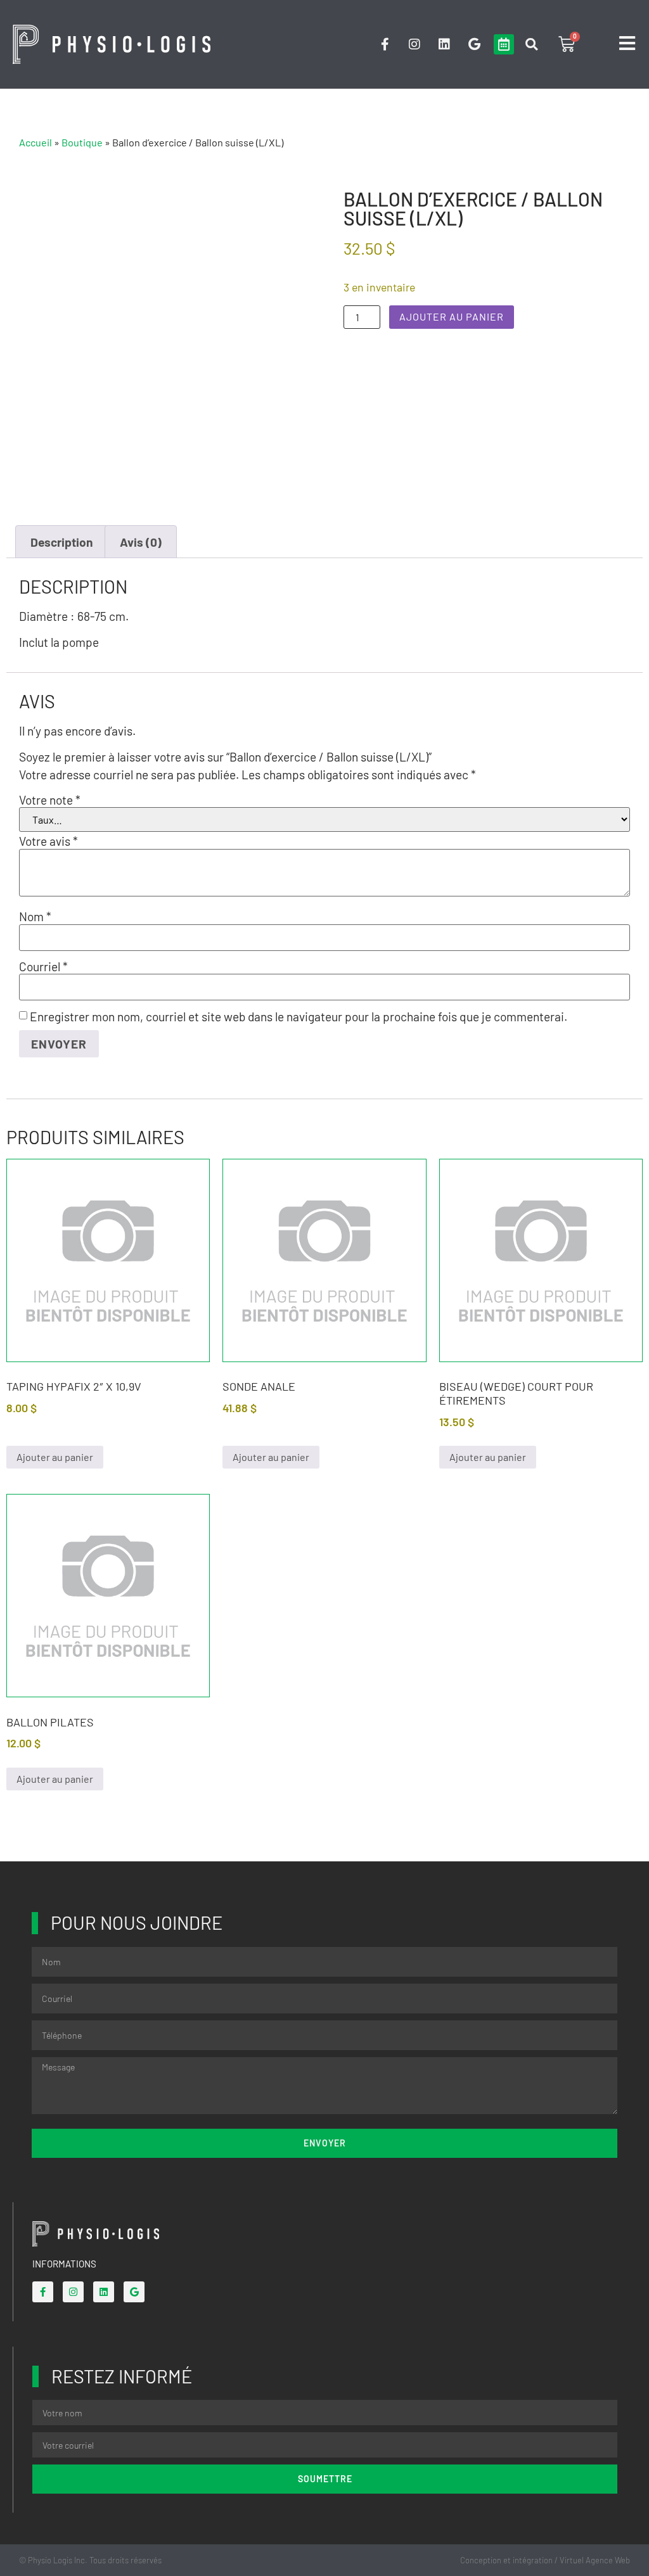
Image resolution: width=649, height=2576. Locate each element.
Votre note (50, 800)
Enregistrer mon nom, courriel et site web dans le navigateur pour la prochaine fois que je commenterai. (299, 1017)
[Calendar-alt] (504, 44)
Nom (35, 916)
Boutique (82, 142)
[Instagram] (414, 44)
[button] (531, 45)
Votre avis (48, 841)
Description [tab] (62, 542)
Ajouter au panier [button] (55, 1457)
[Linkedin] (444, 44)
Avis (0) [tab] (141, 542)
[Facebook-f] (385, 44)
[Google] (474, 44)
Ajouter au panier (452, 316)
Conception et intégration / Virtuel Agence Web (545, 2560)
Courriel (43, 966)
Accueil (35, 142)
